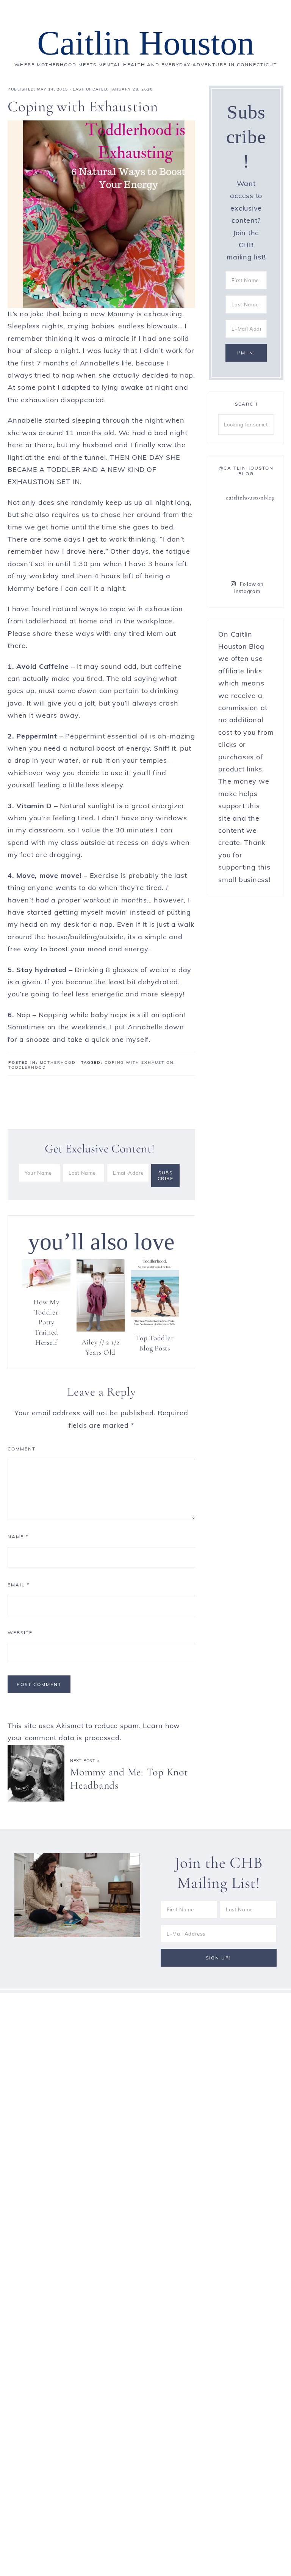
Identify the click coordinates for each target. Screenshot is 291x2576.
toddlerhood (27, 1067)
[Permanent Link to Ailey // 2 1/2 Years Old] (101, 1329)
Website (20, 1632)
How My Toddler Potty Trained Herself (46, 1322)
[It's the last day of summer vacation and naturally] (261, 542)
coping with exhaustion (139, 1062)
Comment (22, 1449)
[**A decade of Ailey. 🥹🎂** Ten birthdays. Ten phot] (231, 560)
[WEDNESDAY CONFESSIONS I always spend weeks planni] (261, 560)
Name (18, 1537)
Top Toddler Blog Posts (155, 1343)
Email (19, 1585)
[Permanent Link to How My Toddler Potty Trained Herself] (46, 1289)
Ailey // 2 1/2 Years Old (101, 1347)
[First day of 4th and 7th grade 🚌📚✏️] (261, 524)
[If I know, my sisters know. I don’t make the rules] (231, 524)
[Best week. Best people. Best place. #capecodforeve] (231, 542)
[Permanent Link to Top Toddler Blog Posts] (155, 1325)
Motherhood (58, 1062)
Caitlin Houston (146, 43)
